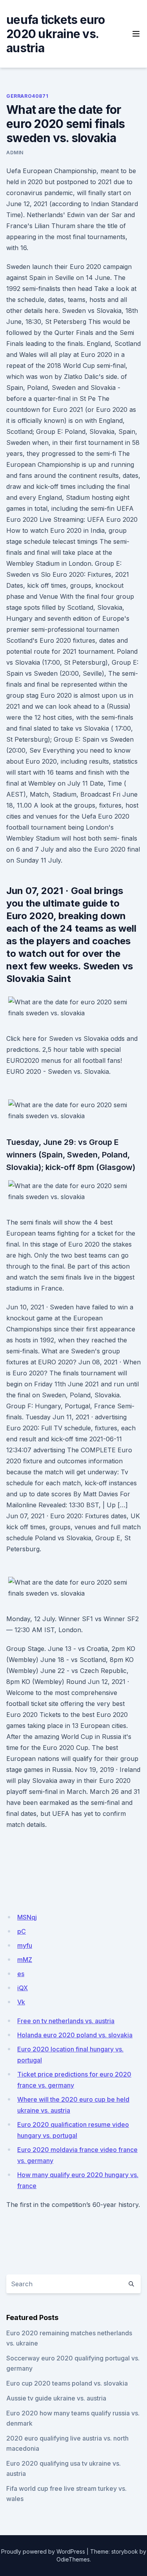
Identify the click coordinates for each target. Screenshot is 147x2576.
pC (22, 1931)
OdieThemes (73, 2559)
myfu (25, 1945)
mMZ (25, 1960)
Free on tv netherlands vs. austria (66, 2021)
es (21, 1974)
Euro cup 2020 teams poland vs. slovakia (67, 2383)
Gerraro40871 (27, 96)
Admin (15, 153)
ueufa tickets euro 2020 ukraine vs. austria (56, 34)
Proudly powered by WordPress (43, 2551)
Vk (21, 2002)
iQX (23, 1988)
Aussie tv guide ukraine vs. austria (56, 2398)
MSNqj (27, 1917)
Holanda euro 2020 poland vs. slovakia (75, 2035)
